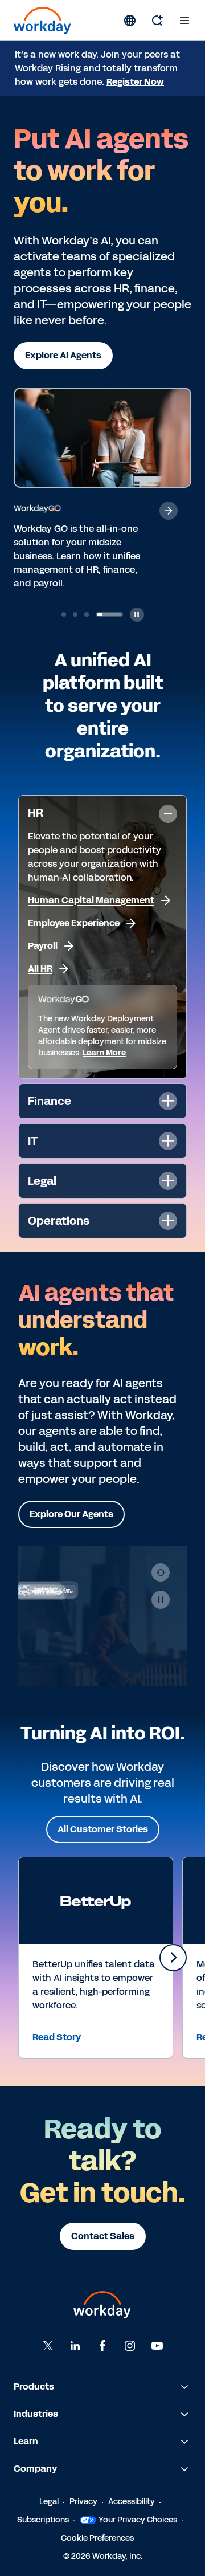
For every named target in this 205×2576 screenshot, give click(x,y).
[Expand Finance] (168, 1101)
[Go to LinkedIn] (75, 2346)
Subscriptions (43, 2520)
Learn (26, 2441)
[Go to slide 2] (75, 614)
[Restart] (161, 1572)
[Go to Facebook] (102, 2346)
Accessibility (132, 2502)
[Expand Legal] (168, 1181)
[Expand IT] (168, 1141)
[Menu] (184, 21)
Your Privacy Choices (138, 2520)
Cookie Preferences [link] (97, 2538)
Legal (49, 2502)
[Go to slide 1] (64, 614)
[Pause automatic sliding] (137, 615)
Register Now (135, 82)
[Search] (157, 21)
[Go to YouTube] (157, 2346)
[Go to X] (48, 2346)
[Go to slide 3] (87, 614)
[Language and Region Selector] (130, 21)
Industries (36, 2414)
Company (35, 2469)
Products (34, 2387)
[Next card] (173, 1958)
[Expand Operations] (168, 1221)
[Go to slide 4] (109, 614)
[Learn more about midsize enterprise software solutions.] (169, 511)
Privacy (83, 2502)
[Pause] (161, 1600)
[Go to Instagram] (130, 2346)
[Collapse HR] (168, 814)
